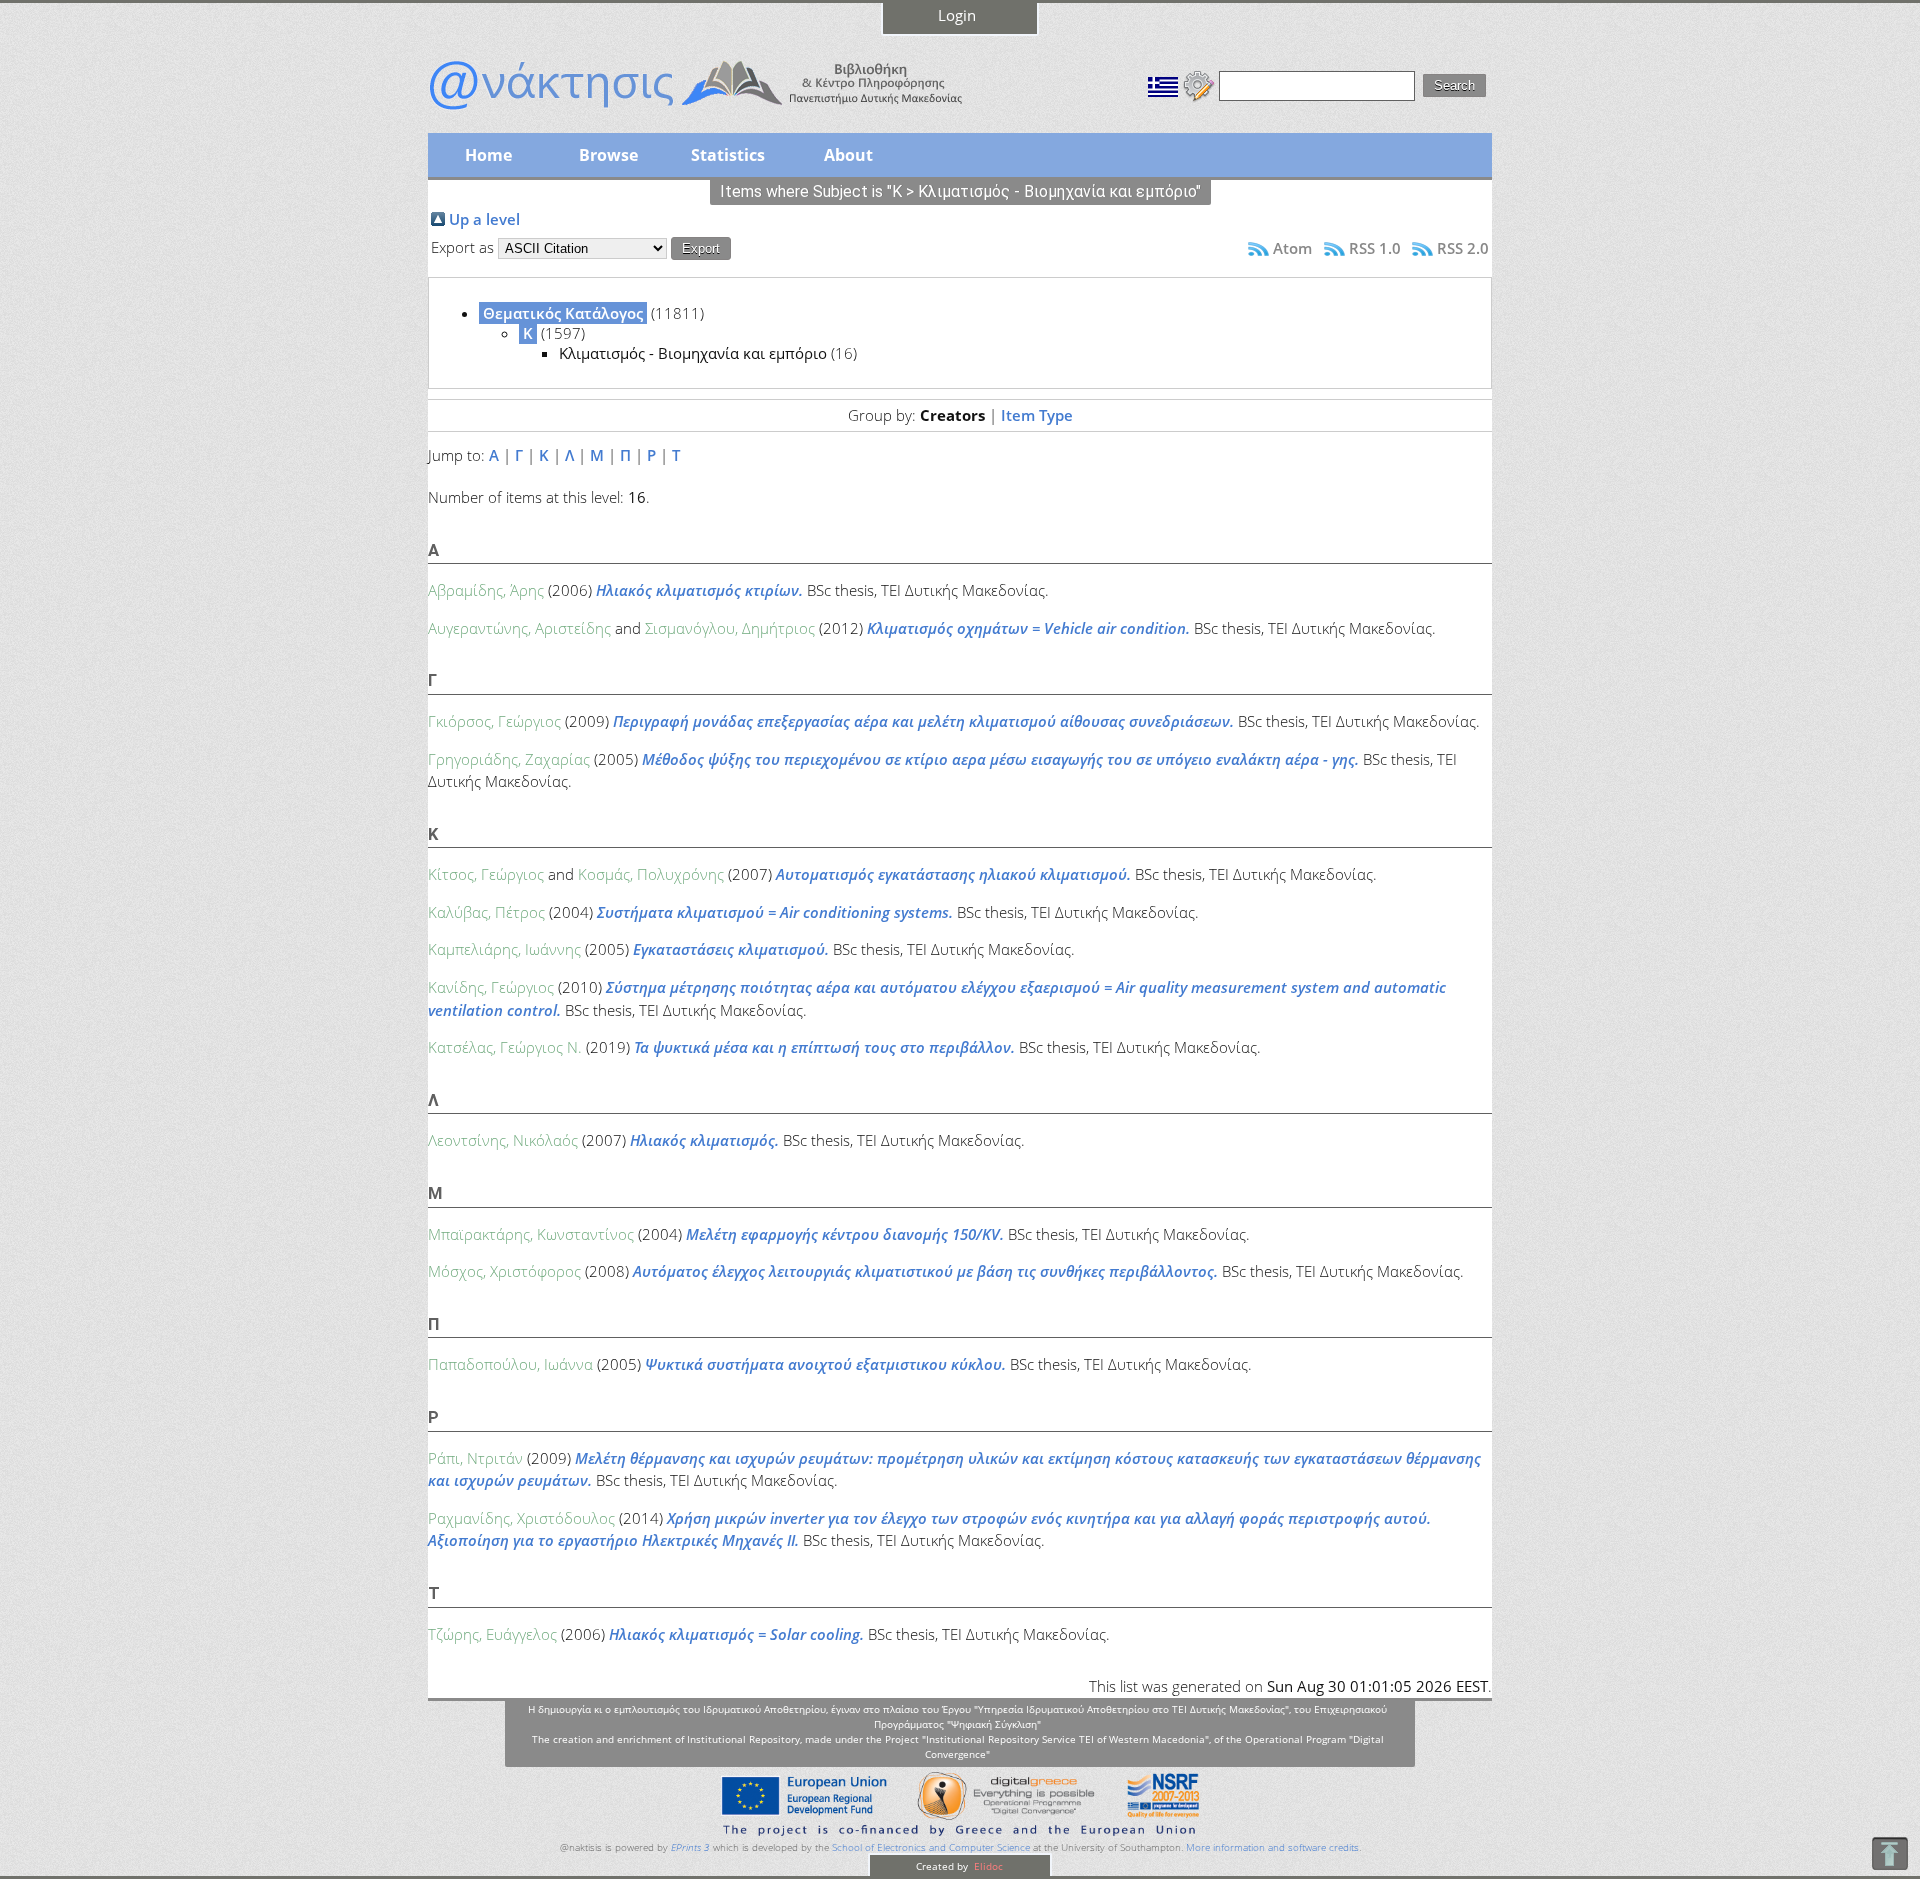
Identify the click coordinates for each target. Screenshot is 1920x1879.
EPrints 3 (690, 1847)
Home (488, 155)
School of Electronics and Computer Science (931, 1847)
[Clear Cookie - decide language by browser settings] (1199, 84)
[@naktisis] (728, 112)
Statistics (728, 155)
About (848, 155)
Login (957, 15)
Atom (1292, 248)
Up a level (484, 219)
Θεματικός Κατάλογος (563, 313)
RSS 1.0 (1375, 248)
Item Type (1037, 415)
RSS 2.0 (1463, 248)
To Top (1889, 1853)
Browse (608, 155)
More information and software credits (1272, 1847)
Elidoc (987, 1866)
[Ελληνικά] (1163, 84)
